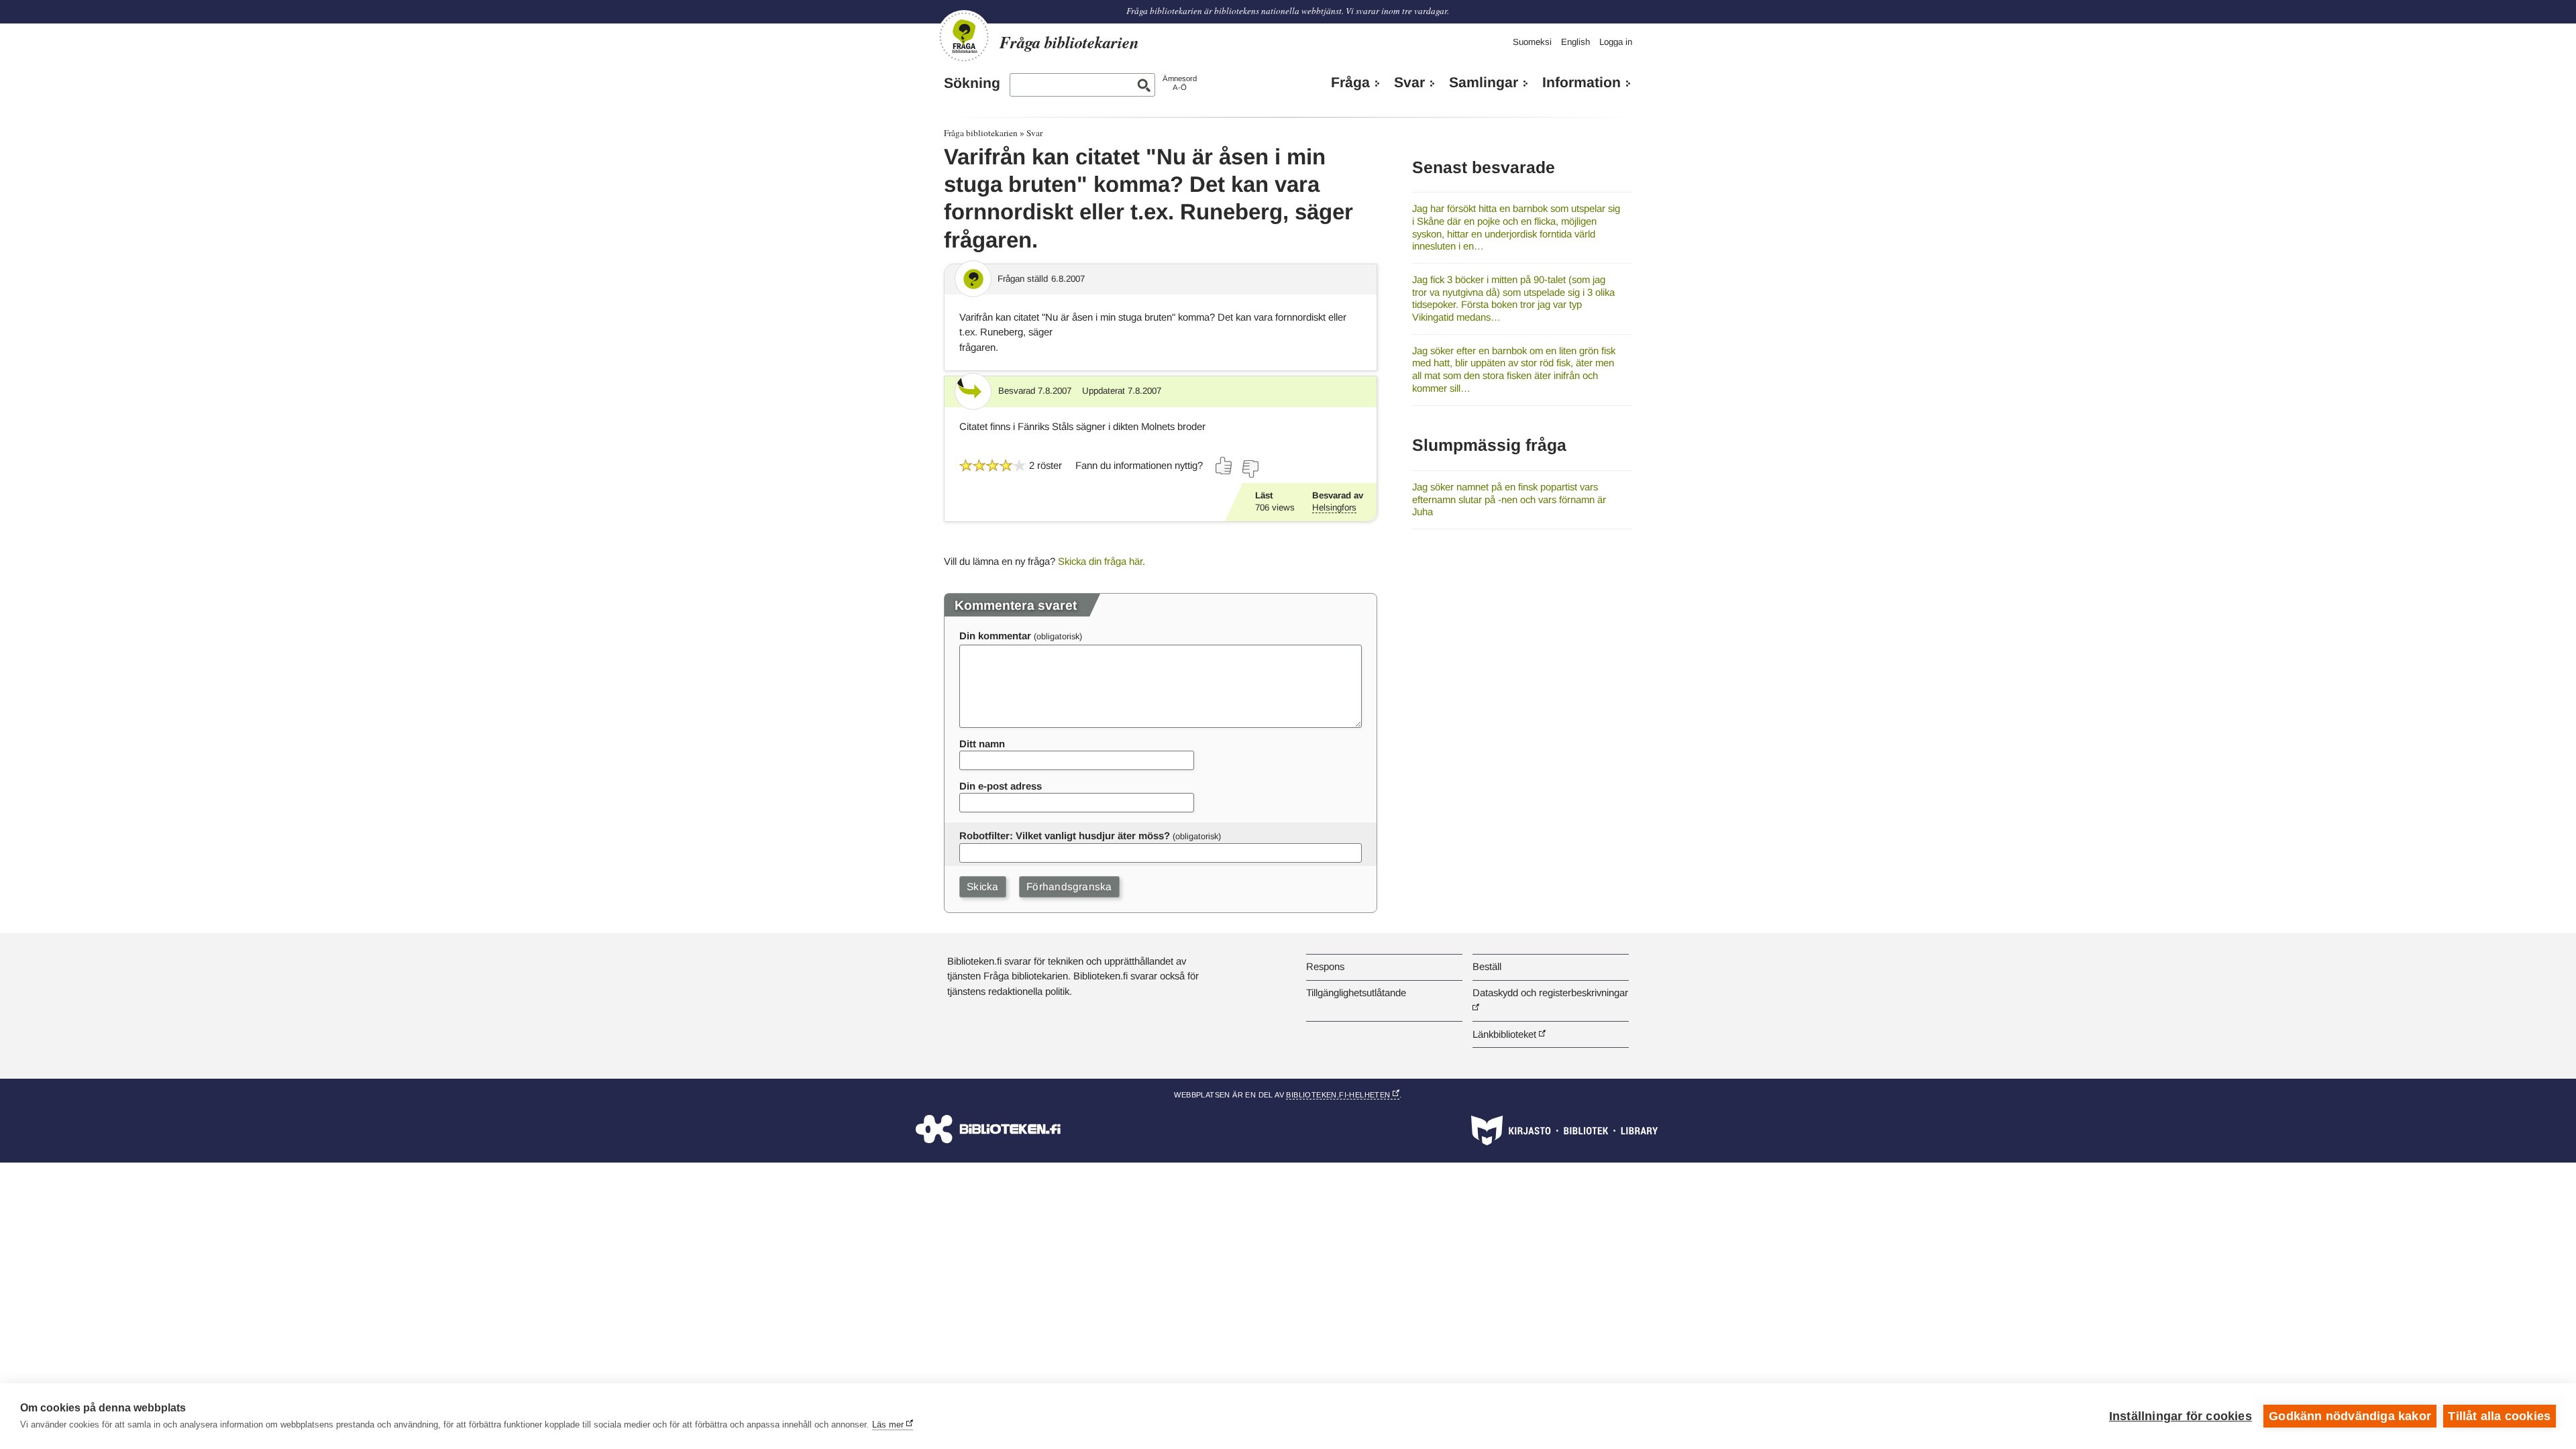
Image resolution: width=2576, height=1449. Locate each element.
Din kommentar (995, 636)
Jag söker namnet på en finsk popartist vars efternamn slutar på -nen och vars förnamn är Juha (1509, 499)
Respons (1325, 966)
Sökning (972, 83)
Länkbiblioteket (1504, 1034)
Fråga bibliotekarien (981, 133)
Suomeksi (1532, 42)
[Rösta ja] (1224, 466)
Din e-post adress (1001, 786)
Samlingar (1484, 83)
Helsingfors (1334, 507)
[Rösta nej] (1250, 469)
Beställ (1487, 966)
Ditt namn (982, 744)
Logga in (1616, 42)
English (1575, 42)
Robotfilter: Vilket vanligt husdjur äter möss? (1065, 836)
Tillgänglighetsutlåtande (1356, 992)
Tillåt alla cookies (2499, 1416)
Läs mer (888, 1425)
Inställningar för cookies (2181, 1416)
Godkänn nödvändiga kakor (2350, 1416)
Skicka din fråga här (1100, 561)
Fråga (1350, 83)
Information (1581, 83)
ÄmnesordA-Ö (1180, 83)
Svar (1409, 83)
